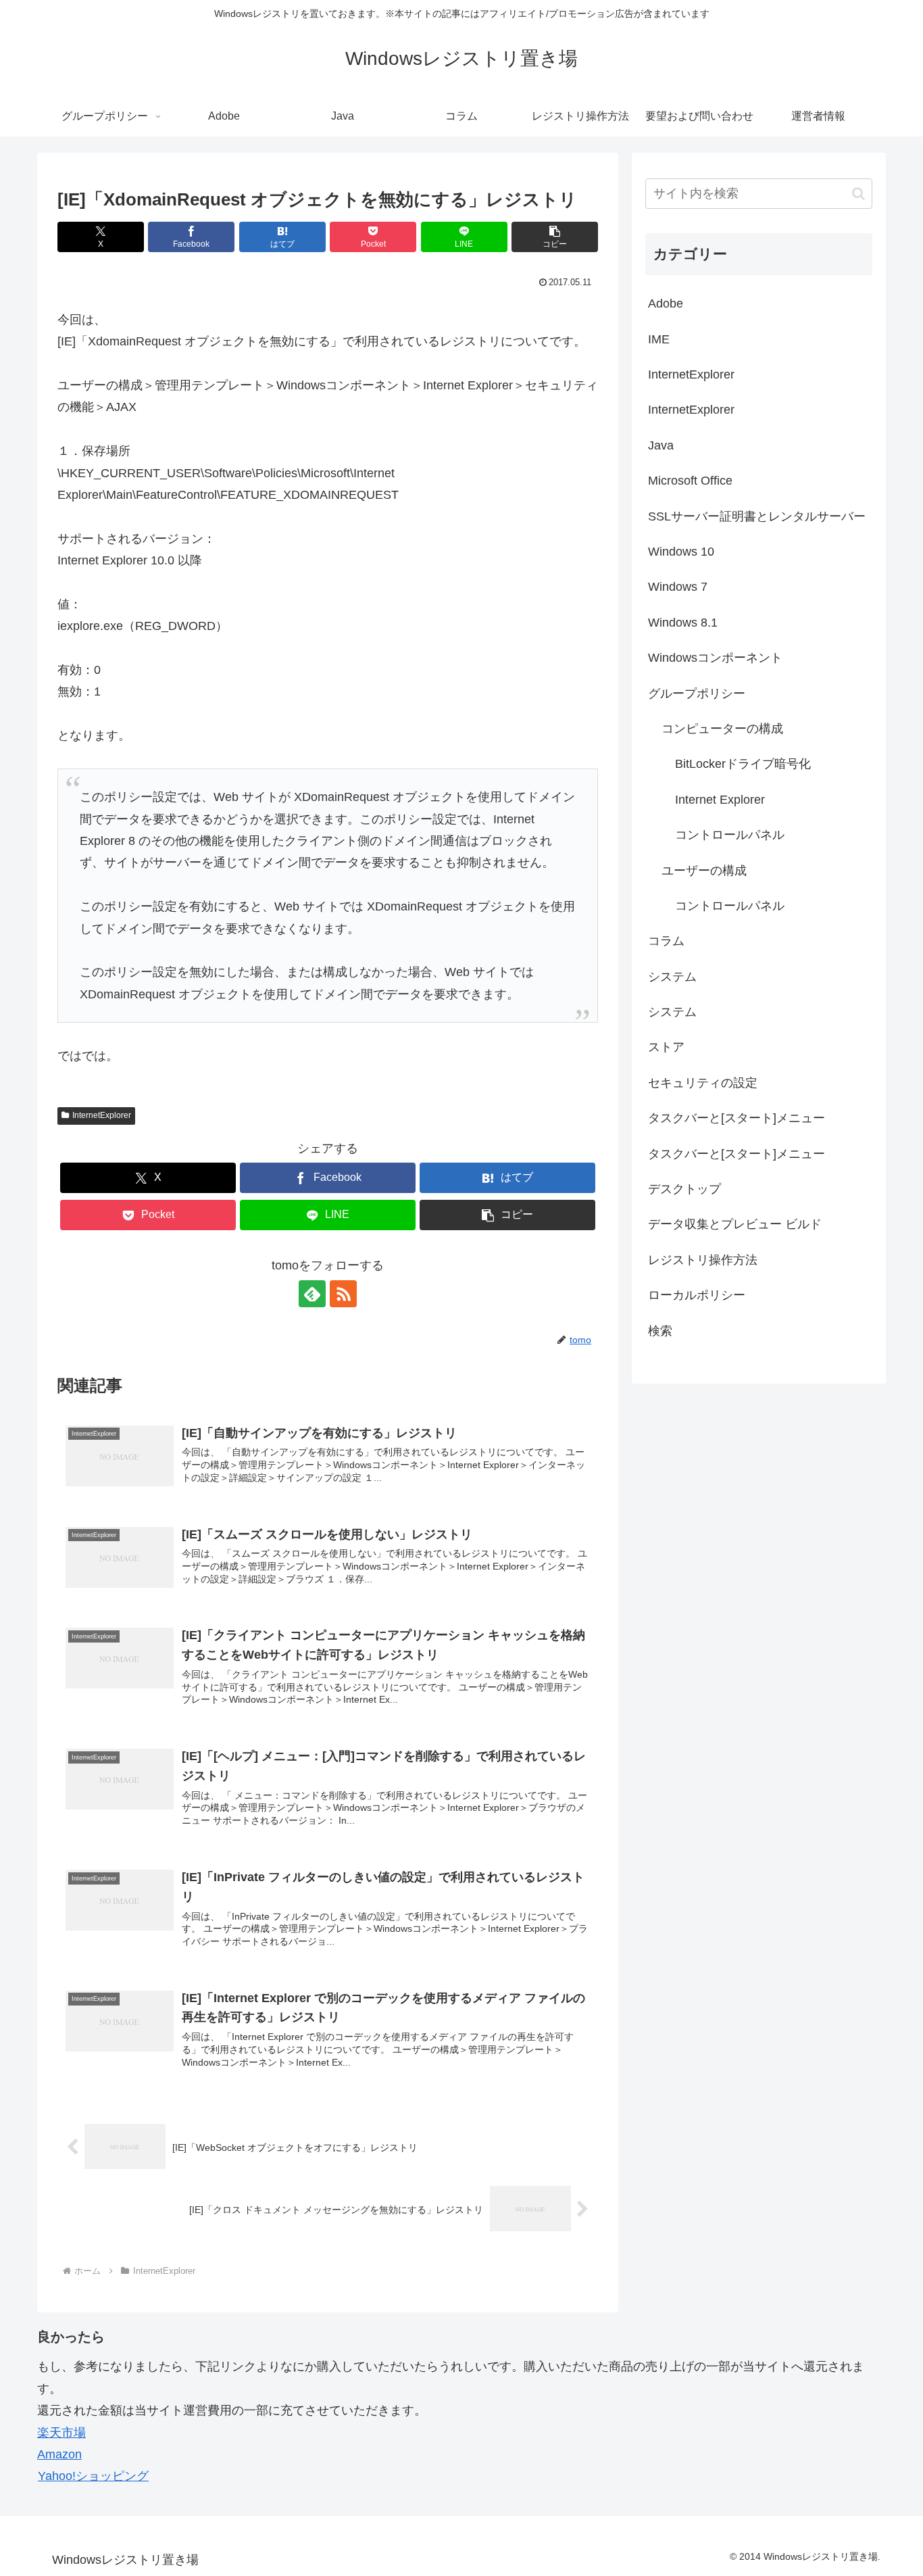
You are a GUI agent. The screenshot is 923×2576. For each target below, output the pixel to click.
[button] (555, 237)
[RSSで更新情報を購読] (343, 1294)
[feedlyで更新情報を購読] (312, 1294)
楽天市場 (61, 2433)
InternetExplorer (102, 1115)
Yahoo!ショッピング (93, 2476)
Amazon (59, 2454)
